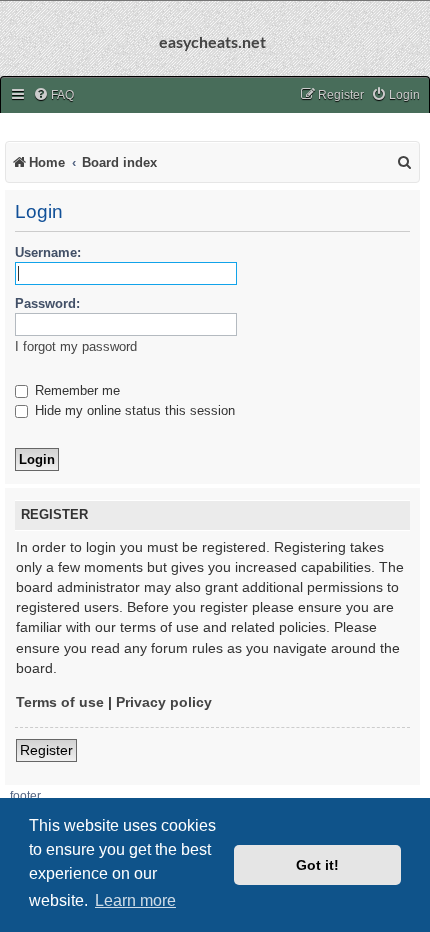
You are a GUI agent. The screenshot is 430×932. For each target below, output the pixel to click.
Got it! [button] (317, 865)
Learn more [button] (135, 900)
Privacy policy (164, 702)
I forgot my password (76, 346)
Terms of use (60, 702)
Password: (47, 303)
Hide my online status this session (133, 410)
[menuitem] (53, 95)
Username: (48, 252)
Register (46, 750)
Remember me (75, 390)
